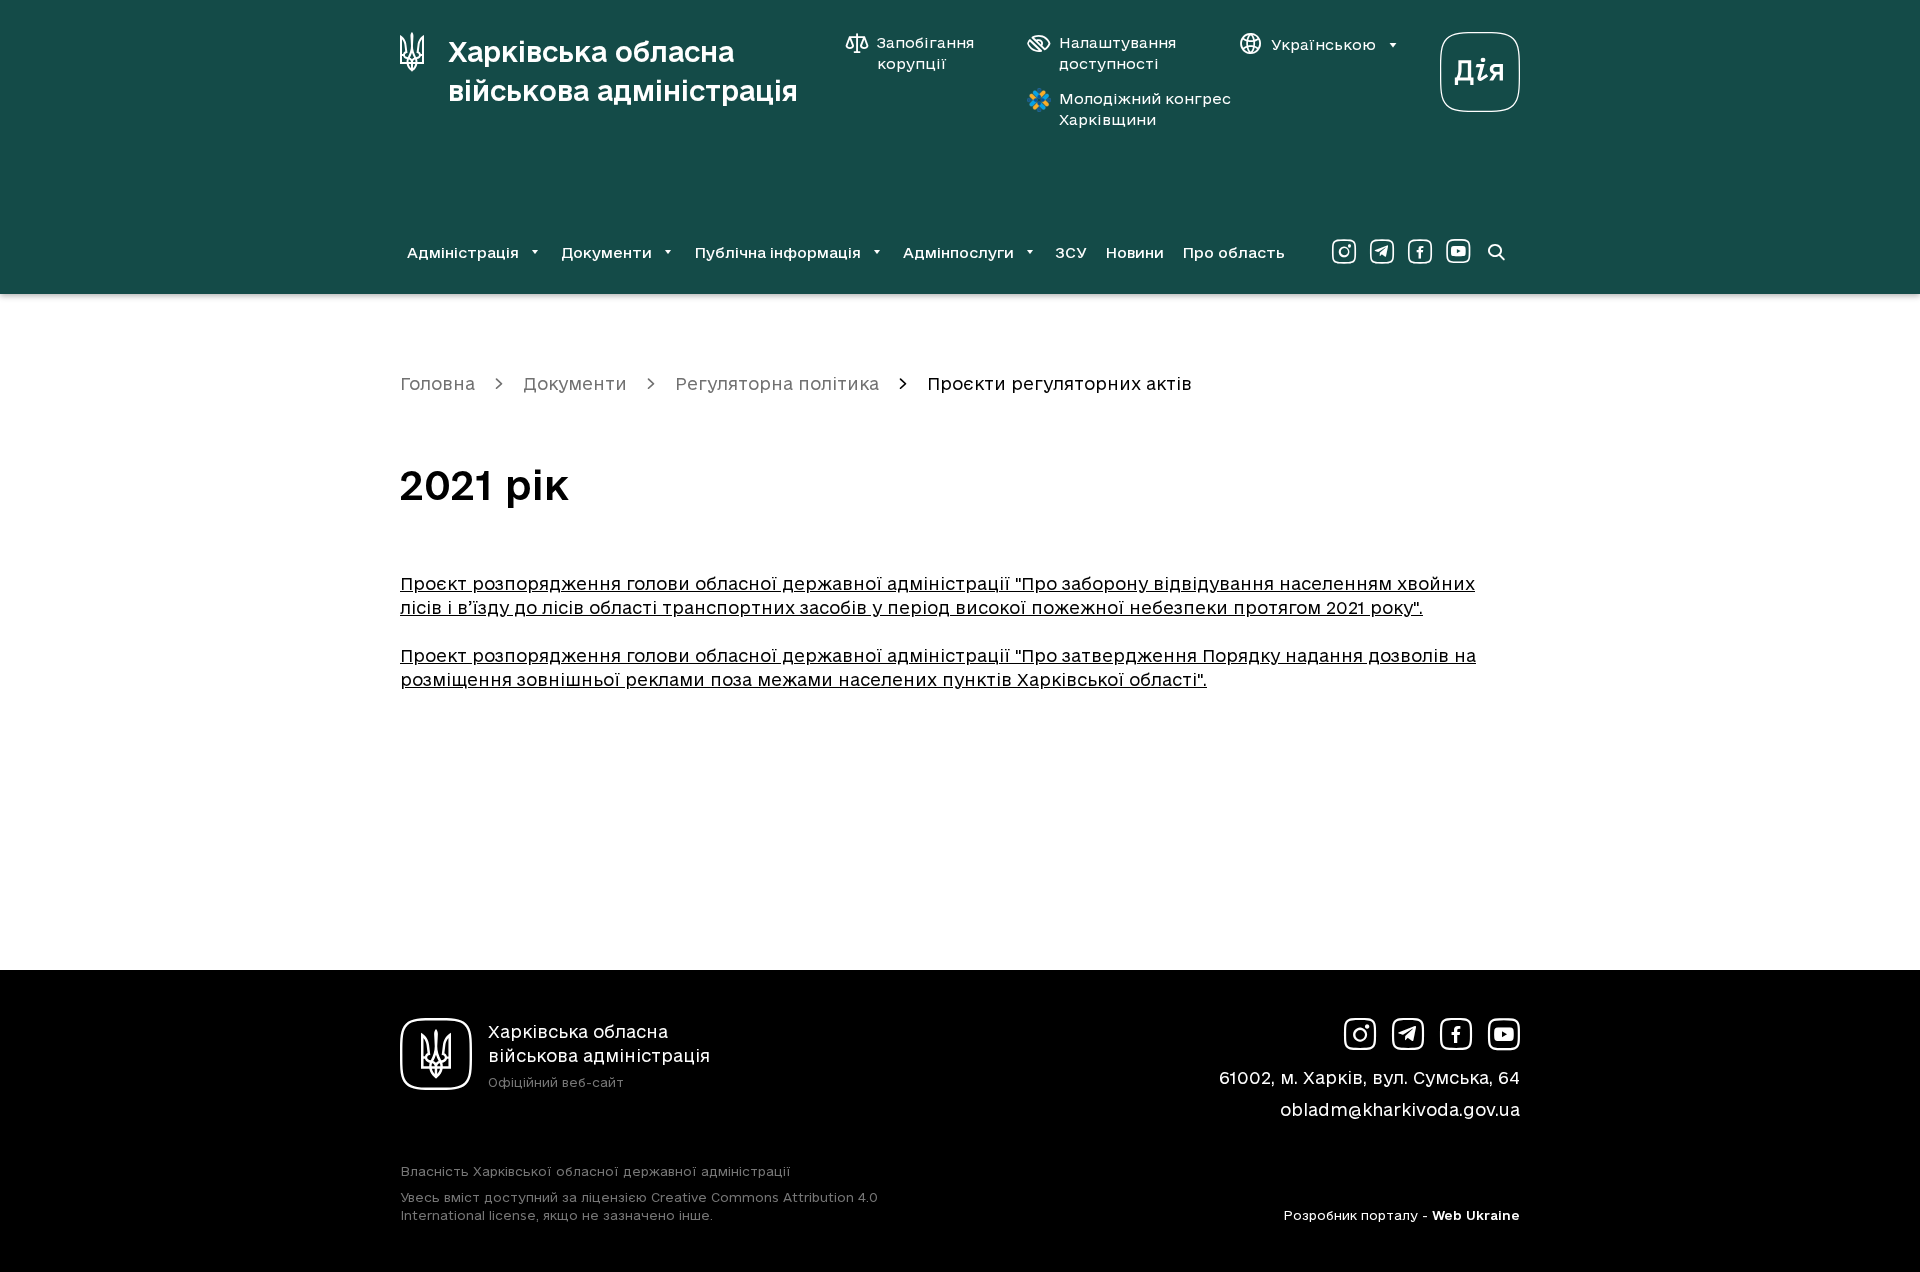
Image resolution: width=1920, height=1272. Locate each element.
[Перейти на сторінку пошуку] (1496, 252)
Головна (437, 383)
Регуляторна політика (777, 383)
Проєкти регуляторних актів (1059, 383)
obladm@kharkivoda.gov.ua (1400, 1109)
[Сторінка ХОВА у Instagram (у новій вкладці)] (1344, 252)
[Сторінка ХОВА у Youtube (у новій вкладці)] (1458, 252)
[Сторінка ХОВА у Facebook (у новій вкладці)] (1420, 252)
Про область (1233, 252)
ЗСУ (1071, 252)
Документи (575, 383)
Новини (1134, 252)
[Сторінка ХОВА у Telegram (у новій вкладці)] (1382, 252)
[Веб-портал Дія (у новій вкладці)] (1480, 66)
